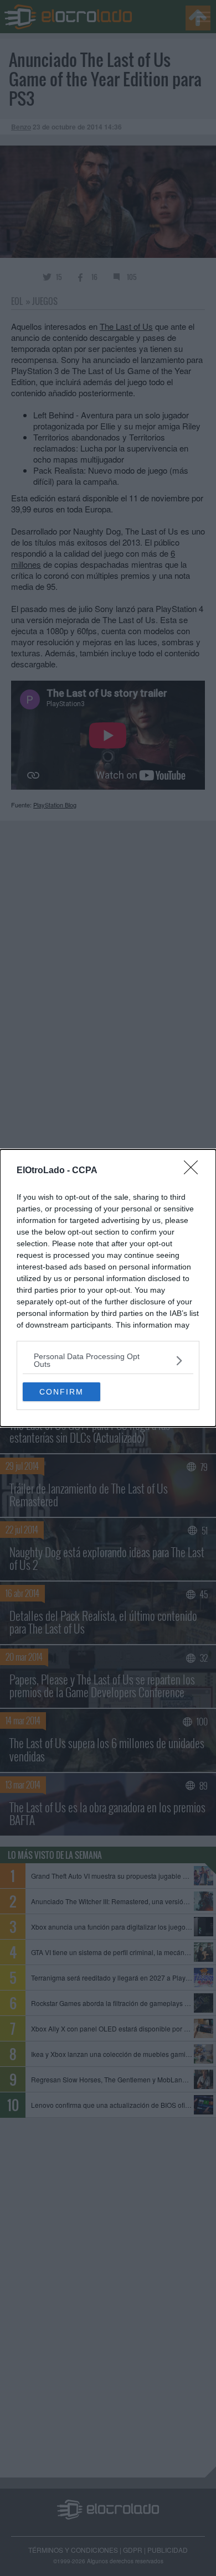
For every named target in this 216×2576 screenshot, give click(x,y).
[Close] (194, 1171)
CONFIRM (61, 1392)
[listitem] (108, 1360)
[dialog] (108, 1288)
